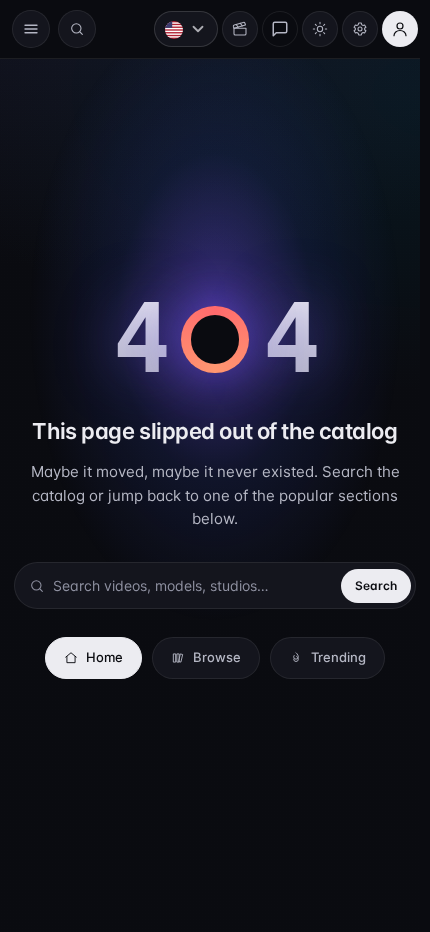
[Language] (176, 29)
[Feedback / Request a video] (270, 29)
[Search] (77, 29)
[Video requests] (230, 29)
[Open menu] (31, 29)
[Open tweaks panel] (350, 29)
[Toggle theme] (310, 29)
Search (366, 585)
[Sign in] (390, 29)
